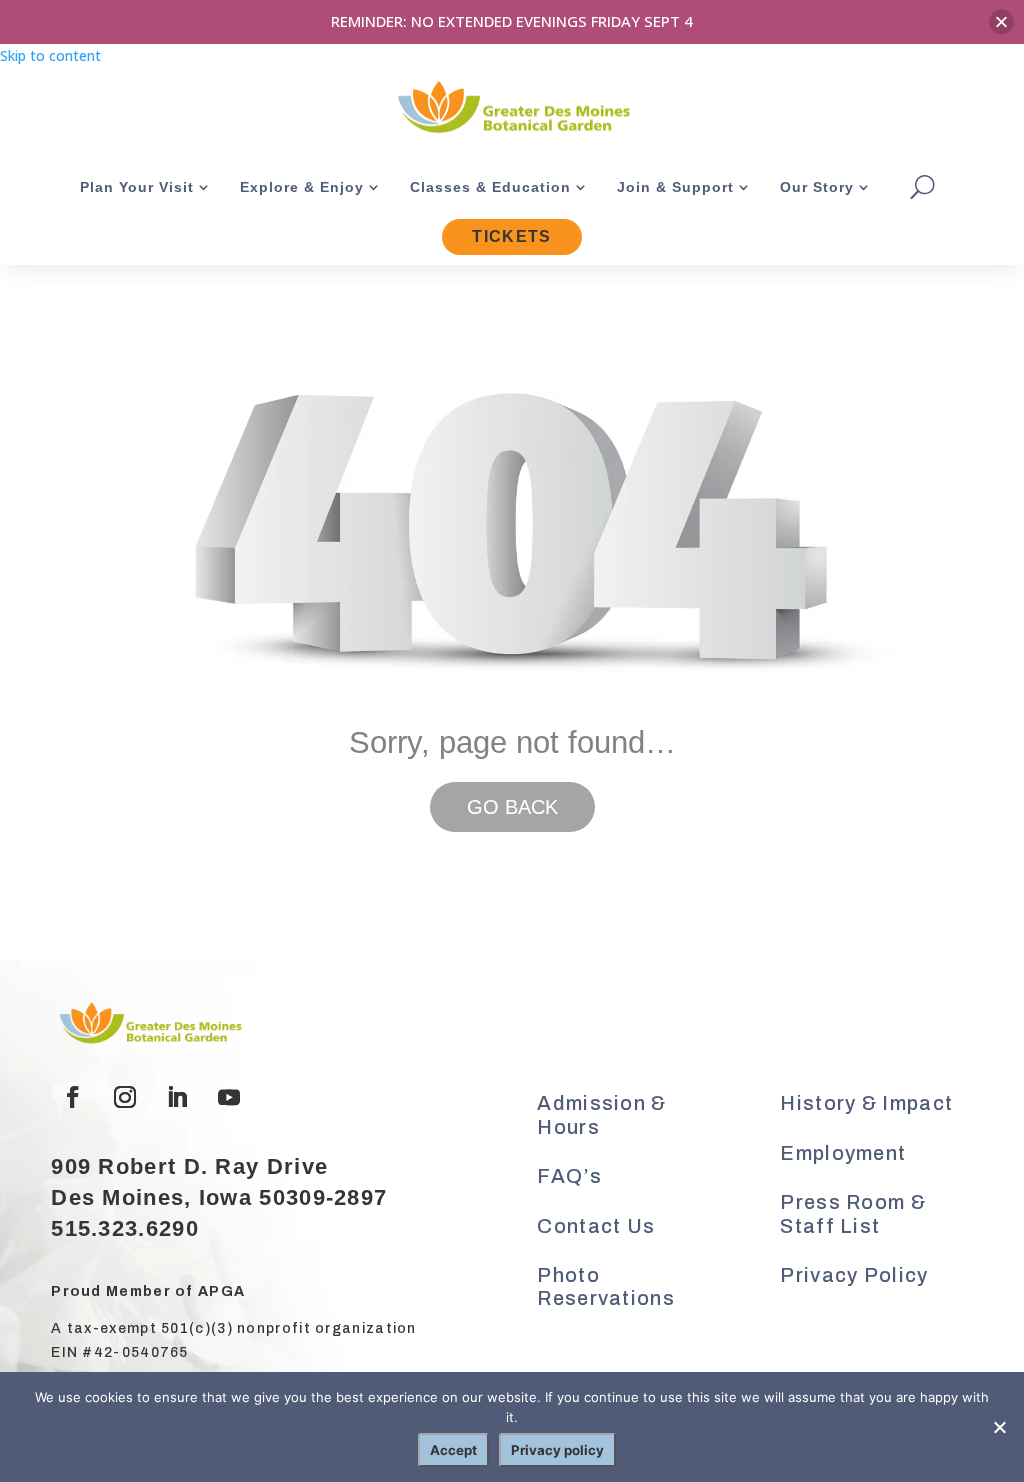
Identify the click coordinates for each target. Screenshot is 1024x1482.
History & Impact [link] (866, 1103)
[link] (512, 109)
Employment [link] (843, 1153)
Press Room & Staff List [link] (853, 1214)
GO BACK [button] (512, 807)
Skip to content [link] (50, 55)
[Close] (1001, 21)
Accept (453, 1450)
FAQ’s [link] (569, 1176)
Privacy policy (557, 1450)
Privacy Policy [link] (854, 1275)
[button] (73, 1097)
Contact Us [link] (596, 1226)
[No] (999, 1427)
